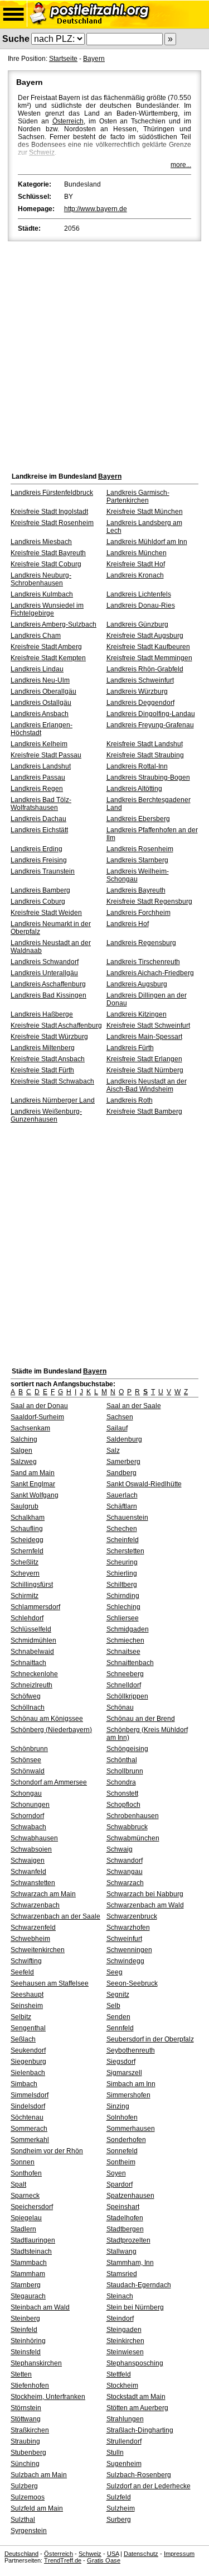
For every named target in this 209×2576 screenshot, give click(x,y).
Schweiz (90, 2554)
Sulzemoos (28, 2497)
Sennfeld (120, 2028)
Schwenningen (129, 1950)
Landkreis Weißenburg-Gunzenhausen (46, 1115)
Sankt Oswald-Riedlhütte (144, 1484)
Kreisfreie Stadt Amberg (46, 647)
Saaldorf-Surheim (37, 1417)
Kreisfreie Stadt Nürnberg (145, 1070)
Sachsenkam (30, 1428)
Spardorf (120, 2184)
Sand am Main (33, 1473)
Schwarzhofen (128, 1928)
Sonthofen (26, 2173)
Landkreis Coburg (38, 901)
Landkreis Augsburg (137, 984)
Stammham (28, 2274)
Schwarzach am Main (43, 1894)
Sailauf (117, 1428)
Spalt (18, 2184)
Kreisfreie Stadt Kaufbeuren (148, 647)
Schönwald (28, 1771)
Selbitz (21, 2017)
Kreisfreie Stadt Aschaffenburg (56, 1025)
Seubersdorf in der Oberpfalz (150, 2039)
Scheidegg (27, 1540)
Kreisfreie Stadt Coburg (46, 564)
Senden (118, 2017)
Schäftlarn (122, 1506)
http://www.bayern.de (96, 209)
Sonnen (23, 2162)
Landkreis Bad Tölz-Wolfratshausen (41, 804)
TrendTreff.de (63, 2560)
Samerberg (123, 1462)
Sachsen (120, 1417)
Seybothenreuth (131, 2050)
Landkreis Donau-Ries (141, 605)
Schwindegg (125, 1961)
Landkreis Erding (37, 849)
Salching (24, 1439)
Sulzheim (121, 2508)
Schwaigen (28, 1861)
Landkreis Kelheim (39, 744)
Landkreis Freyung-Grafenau (150, 725)
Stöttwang (26, 2419)
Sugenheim (124, 2464)
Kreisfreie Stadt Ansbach (48, 1059)
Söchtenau (27, 2117)
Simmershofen (128, 2095)
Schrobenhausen (133, 1816)
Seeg (115, 1972)
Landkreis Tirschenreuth (143, 962)
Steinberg (25, 2319)
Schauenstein (127, 1518)
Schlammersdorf (35, 1607)
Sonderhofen (126, 2140)
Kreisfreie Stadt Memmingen (149, 658)
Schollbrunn (125, 1771)
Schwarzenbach (35, 1905)
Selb (113, 2006)
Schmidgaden (128, 1629)
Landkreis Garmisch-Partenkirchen (138, 497)
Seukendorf (28, 2050)
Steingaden (124, 2330)
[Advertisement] (104, 354)
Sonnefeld (122, 2151)
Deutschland (21, 2554)
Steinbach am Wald (40, 2307)
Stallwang (121, 2251)
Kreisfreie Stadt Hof (136, 564)
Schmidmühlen (33, 1640)
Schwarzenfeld (33, 1928)
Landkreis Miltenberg (43, 1048)
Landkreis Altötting (134, 789)
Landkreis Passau (38, 777)
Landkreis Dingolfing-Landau (151, 714)
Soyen (116, 2173)
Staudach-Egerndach (139, 2285)
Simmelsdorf (30, 2095)
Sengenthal (28, 2028)
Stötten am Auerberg (137, 2408)
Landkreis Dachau (38, 819)
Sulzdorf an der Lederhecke (149, 2486)
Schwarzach (125, 1883)
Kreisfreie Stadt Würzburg (49, 1037)
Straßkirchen (30, 2430)
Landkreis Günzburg (137, 624)
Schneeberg (125, 1674)
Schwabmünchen (133, 1838)
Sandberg (121, 1473)
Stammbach (29, 2263)
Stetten (21, 2374)
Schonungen (30, 1805)
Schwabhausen (34, 1838)
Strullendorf (124, 2441)
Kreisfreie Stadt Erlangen (144, 1059)
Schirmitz (25, 1596)
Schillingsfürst (32, 1585)
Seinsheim (27, 2006)
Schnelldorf (124, 1685)
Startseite (63, 59)
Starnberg (26, 2285)
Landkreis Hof (128, 924)
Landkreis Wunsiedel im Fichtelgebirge (47, 609)
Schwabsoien (31, 1849)
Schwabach (28, 1827)
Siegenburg (28, 2062)
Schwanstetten (33, 1883)
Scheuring (122, 1562)
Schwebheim (30, 1939)
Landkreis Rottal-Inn (137, 766)
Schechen (122, 1529)
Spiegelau (26, 2218)
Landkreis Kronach (135, 575)
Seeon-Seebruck (132, 1983)
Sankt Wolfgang (35, 1495)
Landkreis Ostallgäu (41, 703)
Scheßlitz (25, 1562)
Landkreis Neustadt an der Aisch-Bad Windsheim (147, 1085)
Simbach (24, 2084)
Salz (113, 1451)
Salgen (21, 1451)
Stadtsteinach (31, 2251)
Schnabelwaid (32, 1652)
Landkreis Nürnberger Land (53, 1100)
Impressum (179, 2554)
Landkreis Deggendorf (140, 703)
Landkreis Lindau (37, 669)
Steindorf (120, 2319)
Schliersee (123, 1618)
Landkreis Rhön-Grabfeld (145, 669)
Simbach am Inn (131, 2084)
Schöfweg (26, 1696)
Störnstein (26, 2408)
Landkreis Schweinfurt (140, 680)
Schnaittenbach (130, 1663)
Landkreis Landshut (41, 766)
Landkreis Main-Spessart (144, 1037)
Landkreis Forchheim (138, 913)
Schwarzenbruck (132, 1916)
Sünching (25, 2464)
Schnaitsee (123, 1652)
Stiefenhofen (30, 2386)
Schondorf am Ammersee (49, 1782)
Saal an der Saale (134, 1406)
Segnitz (118, 1995)
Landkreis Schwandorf (45, 962)
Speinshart (123, 2207)
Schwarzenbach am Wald (145, 1905)
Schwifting (26, 1961)
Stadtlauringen (33, 2240)
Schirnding (123, 1596)
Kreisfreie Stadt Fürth (42, 1070)
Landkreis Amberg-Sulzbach (54, 624)
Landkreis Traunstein (43, 871)
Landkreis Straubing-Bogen (148, 777)
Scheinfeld (123, 1540)
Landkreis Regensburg (141, 943)
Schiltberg (122, 1585)
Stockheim (122, 2386)
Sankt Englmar (33, 1484)
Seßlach (23, 2039)
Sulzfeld (119, 2497)
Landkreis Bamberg (40, 890)
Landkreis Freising (39, 860)
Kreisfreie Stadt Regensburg (149, 901)
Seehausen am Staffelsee (50, 1983)
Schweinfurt (124, 1939)
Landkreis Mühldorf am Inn (147, 542)
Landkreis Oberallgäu (43, 691)
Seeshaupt (27, 1995)
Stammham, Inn (130, 2263)
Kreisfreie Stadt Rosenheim (52, 523)
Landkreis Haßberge (42, 1014)
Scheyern (25, 1573)
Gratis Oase (104, 2560)
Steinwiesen (125, 2352)
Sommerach (29, 2129)
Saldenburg (124, 1439)
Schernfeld (27, 1551)
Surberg (119, 2520)
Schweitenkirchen (38, 1950)
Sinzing (118, 2106)
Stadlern (23, 2229)
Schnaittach (28, 1663)
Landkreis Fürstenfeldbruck (52, 493)
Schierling (122, 1573)
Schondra (121, 1782)
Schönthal (122, 1760)
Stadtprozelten (128, 2240)
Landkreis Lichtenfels (139, 594)
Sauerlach (122, 1495)
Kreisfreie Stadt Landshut (145, 744)
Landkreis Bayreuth (136, 890)
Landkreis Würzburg (137, 691)
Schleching (123, 1607)
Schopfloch (123, 1805)
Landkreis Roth (130, 1100)
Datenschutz (141, 2554)
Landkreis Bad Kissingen (48, 995)
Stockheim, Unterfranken (48, 2397)
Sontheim (121, 2162)
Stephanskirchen (36, 2363)
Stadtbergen (125, 2229)
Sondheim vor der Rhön (47, 2151)
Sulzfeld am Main (37, 2508)
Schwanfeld (28, 1872)
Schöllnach (28, 1707)
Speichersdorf (32, 2207)
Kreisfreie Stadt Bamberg (144, 1112)
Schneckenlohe (34, 1674)
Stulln (115, 2453)
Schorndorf (27, 1816)
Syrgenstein (29, 2531)
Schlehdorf (27, 1618)
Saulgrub (25, 1506)
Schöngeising (127, 1749)
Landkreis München (137, 553)
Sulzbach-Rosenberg (139, 2475)
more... (181, 165)
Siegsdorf (121, 2062)
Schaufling (27, 1529)
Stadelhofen (125, 2218)
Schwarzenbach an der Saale (55, 1916)
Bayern (94, 59)
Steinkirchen (125, 2341)
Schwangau (125, 1872)
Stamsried (122, 2274)
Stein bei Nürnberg (135, 2307)
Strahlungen (125, 2419)
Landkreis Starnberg (137, 860)
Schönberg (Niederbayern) (51, 1730)
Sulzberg (24, 2486)
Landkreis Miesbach (41, 542)
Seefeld (22, 1972)
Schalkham (28, 1518)
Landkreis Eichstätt (39, 830)
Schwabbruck (127, 1827)
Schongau (26, 1793)
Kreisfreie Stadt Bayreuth (48, 553)
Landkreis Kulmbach (42, 594)
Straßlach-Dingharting (140, 2430)
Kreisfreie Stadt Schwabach (52, 1081)
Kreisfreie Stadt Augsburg (145, 636)
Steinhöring (28, 2341)
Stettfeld (119, 2374)
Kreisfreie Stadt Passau (46, 755)
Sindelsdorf (28, 2106)
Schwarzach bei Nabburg (145, 1894)
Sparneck (25, 2196)
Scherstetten (125, 1551)
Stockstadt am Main (136, 2397)
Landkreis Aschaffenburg (48, 984)
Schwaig (120, 1849)
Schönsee (26, 1760)
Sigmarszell (124, 2073)
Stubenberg (28, 2453)
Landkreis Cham (36, 636)
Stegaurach (28, 2296)
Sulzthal (23, 2520)
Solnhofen (122, 2117)
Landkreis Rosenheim (140, 849)
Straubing (25, 2441)
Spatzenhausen (130, 2196)
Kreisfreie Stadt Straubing (145, 755)
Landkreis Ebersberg (138, 819)
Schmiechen (125, 1640)
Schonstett (122, 1793)
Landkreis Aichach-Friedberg (150, 973)
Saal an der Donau (39, 1406)
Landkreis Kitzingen (137, 1014)
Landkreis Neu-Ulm (40, 680)
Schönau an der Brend (141, 1719)
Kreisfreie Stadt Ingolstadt (49, 512)
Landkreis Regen (37, 789)
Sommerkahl (30, 2140)
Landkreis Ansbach (40, 714)
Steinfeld (24, 2330)
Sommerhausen (131, 2129)
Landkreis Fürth (130, 1048)
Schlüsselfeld (31, 1629)
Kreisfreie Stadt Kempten (48, 658)
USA (113, 2554)
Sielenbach (28, 2073)
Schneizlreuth (31, 1685)
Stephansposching (135, 2363)
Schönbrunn (29, 1749)
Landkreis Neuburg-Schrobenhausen (41, 579)
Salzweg (24, 1462)
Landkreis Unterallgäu (44, 973)
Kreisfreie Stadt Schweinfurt (148, 1025)
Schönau (120, 1707)
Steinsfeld (26, 2352)
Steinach (120, 2296)
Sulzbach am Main (39, 2475)
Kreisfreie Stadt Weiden (46, 913)
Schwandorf (125, 1861)
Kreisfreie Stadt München (145, 512)
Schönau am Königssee (47, 1719)
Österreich (68, 121)
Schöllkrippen (127, 1696)
